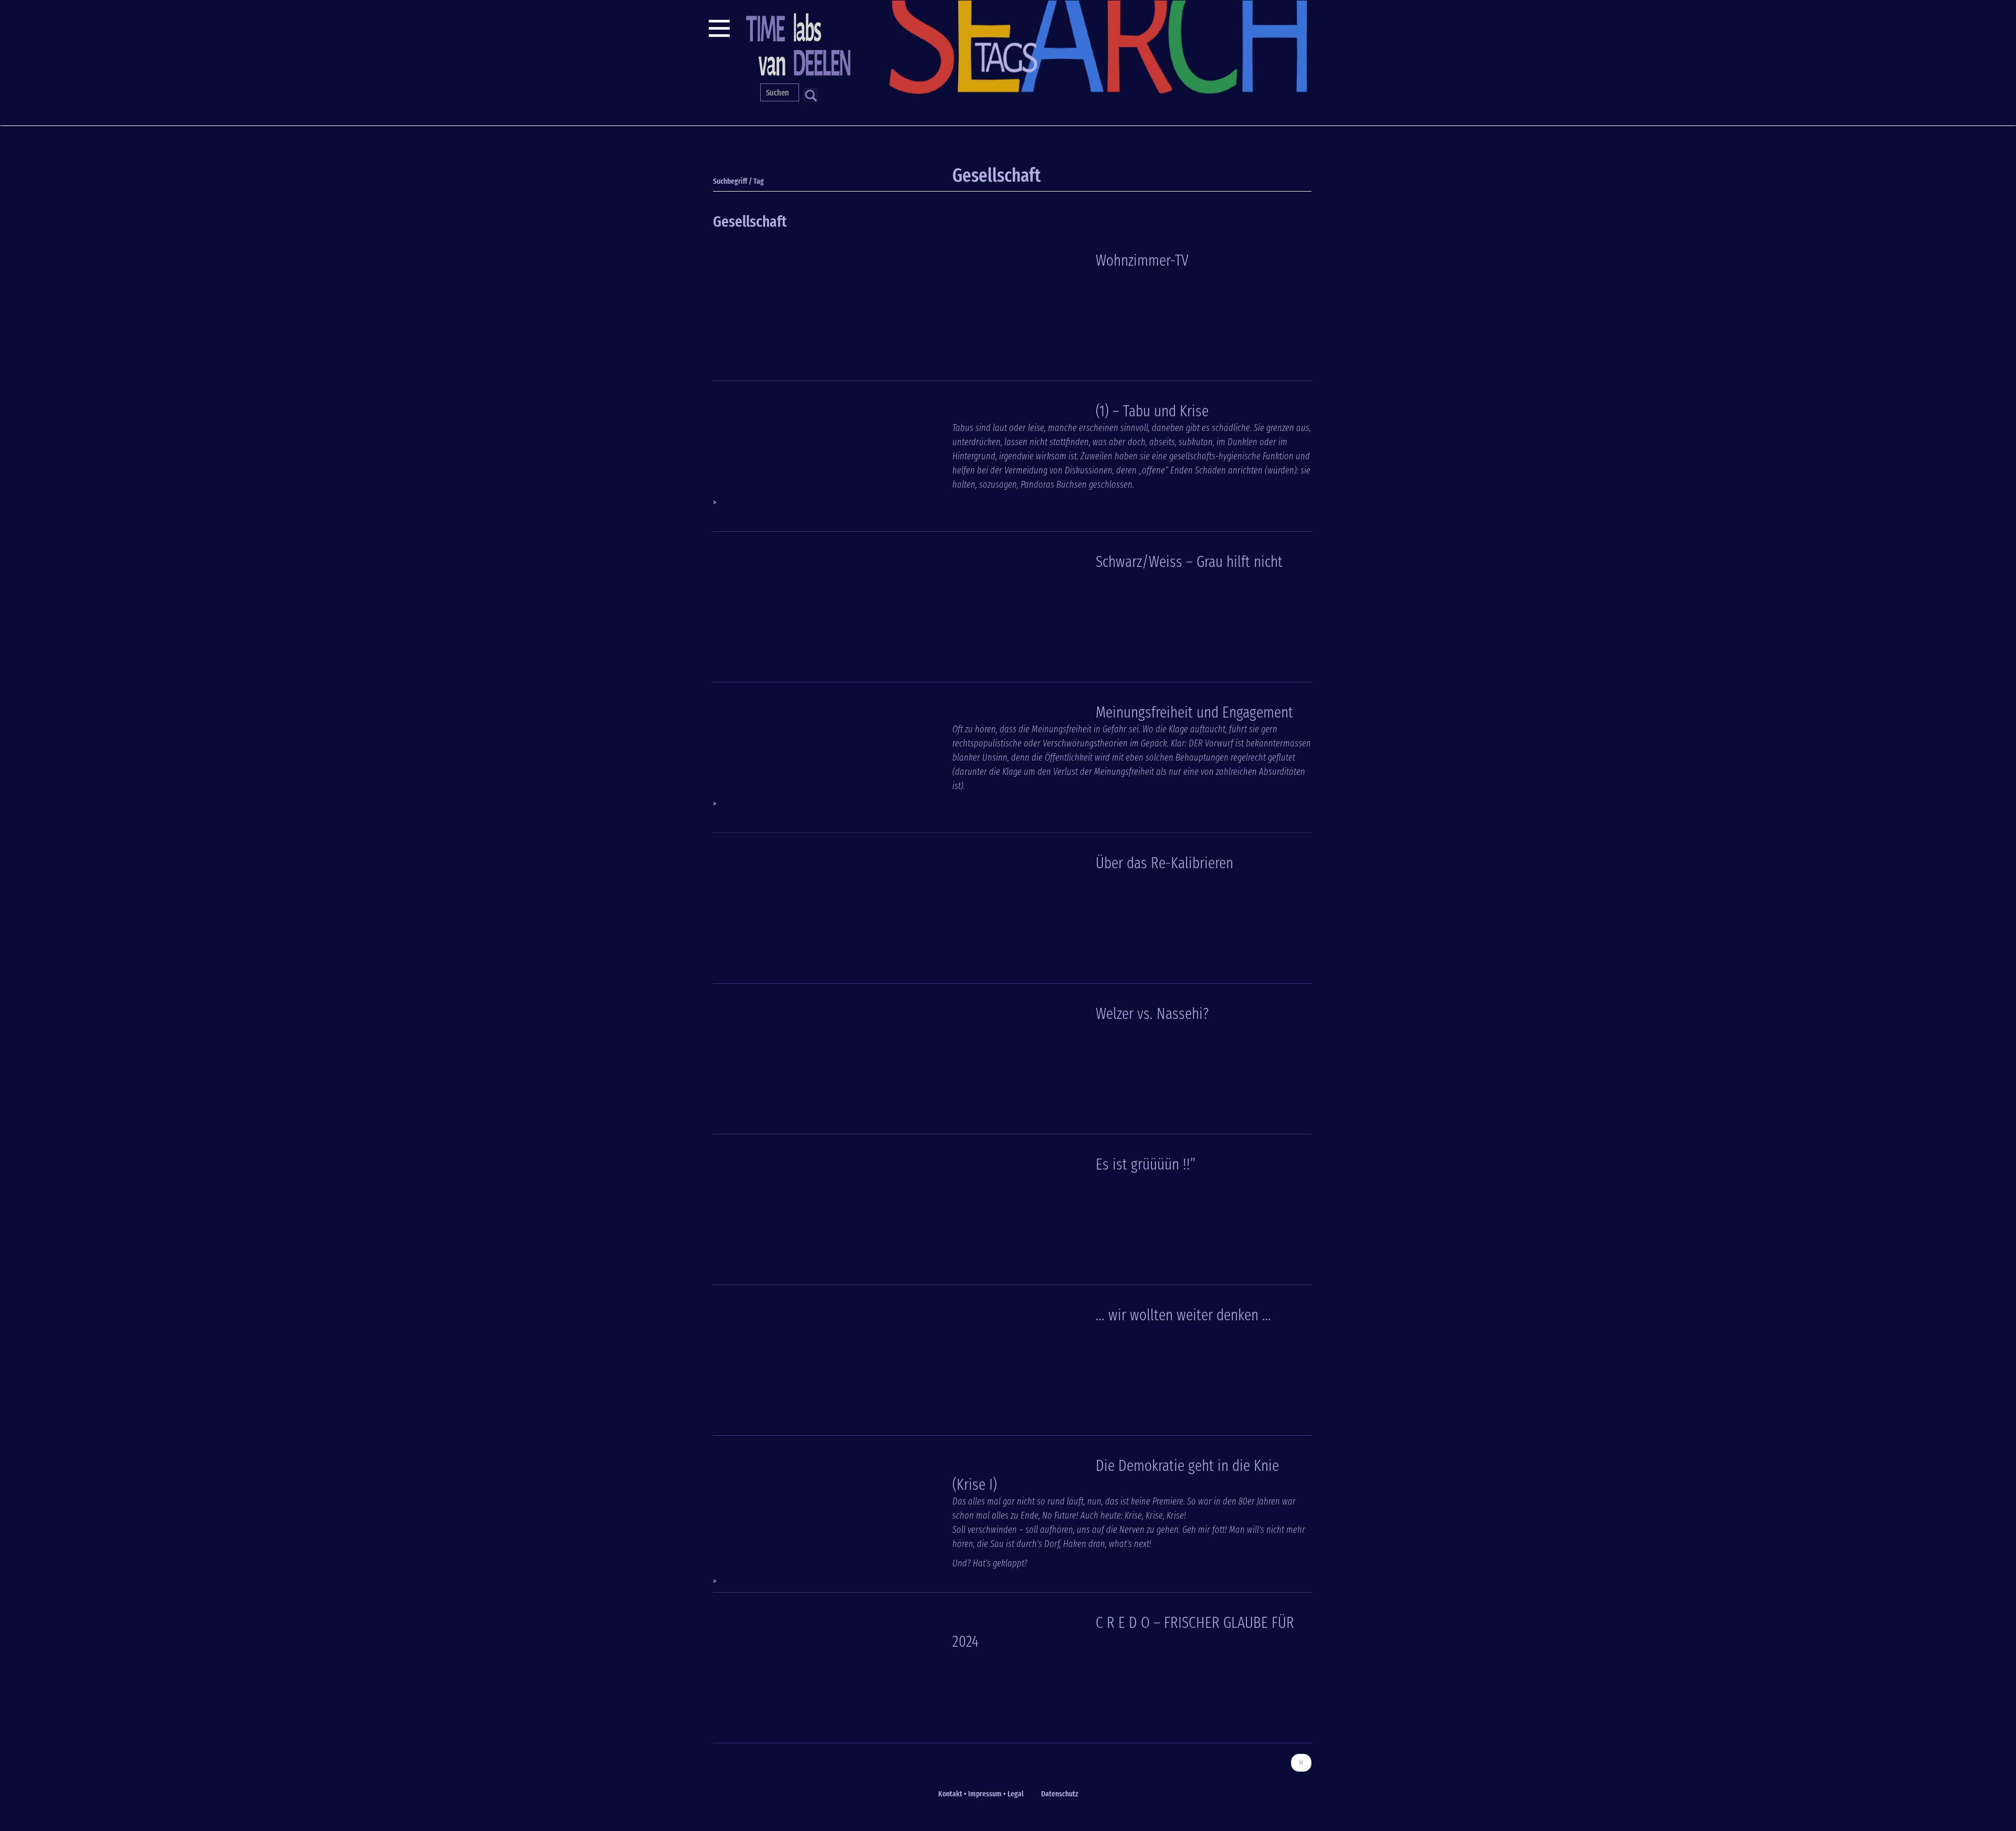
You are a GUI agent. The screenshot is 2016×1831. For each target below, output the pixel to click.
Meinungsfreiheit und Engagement (1194, 712)
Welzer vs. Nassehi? (1152, 1014)
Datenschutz (1060, 1794)
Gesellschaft (750, 222)
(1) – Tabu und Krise (1152, 411)
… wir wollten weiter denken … (1183, 1315)
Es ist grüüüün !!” (1146, 1164)
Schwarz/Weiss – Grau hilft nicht (1189, 562)
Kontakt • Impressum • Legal (981, 1794)
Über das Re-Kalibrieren (1164, 863)
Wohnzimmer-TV (1142, 260)
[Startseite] (797, 43)
